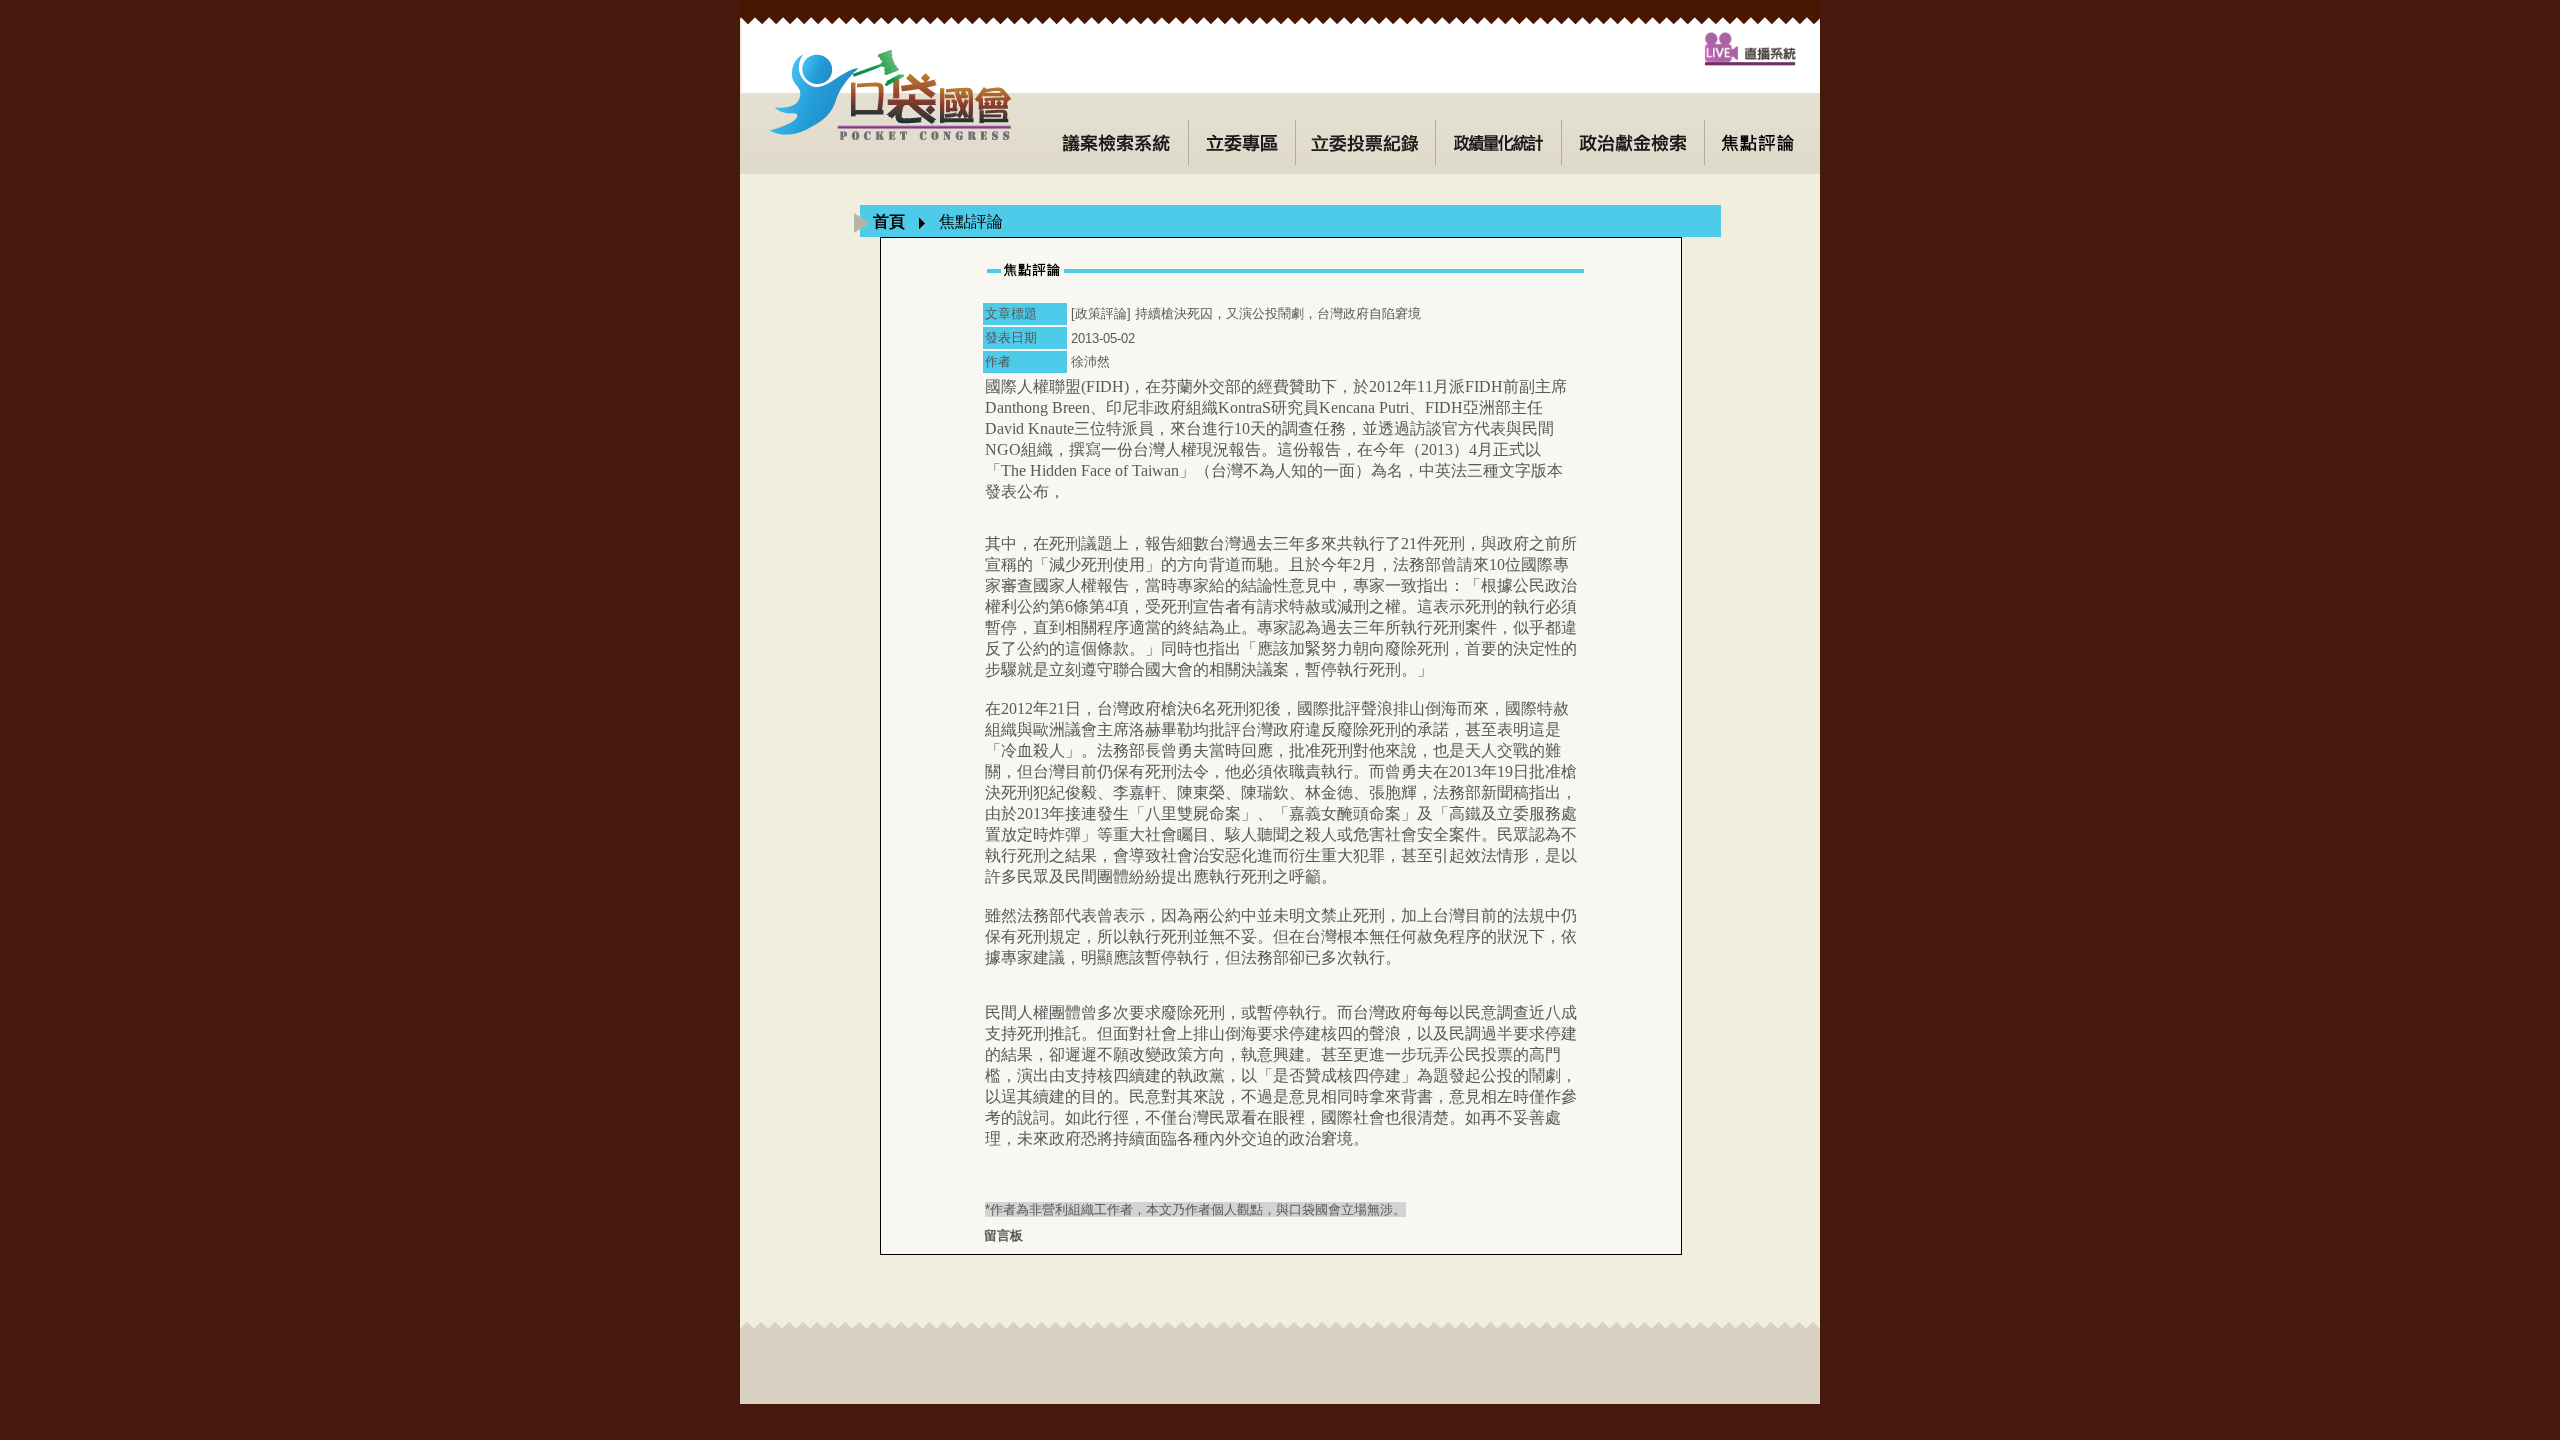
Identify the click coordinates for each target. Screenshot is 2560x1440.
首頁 (889, 221)
